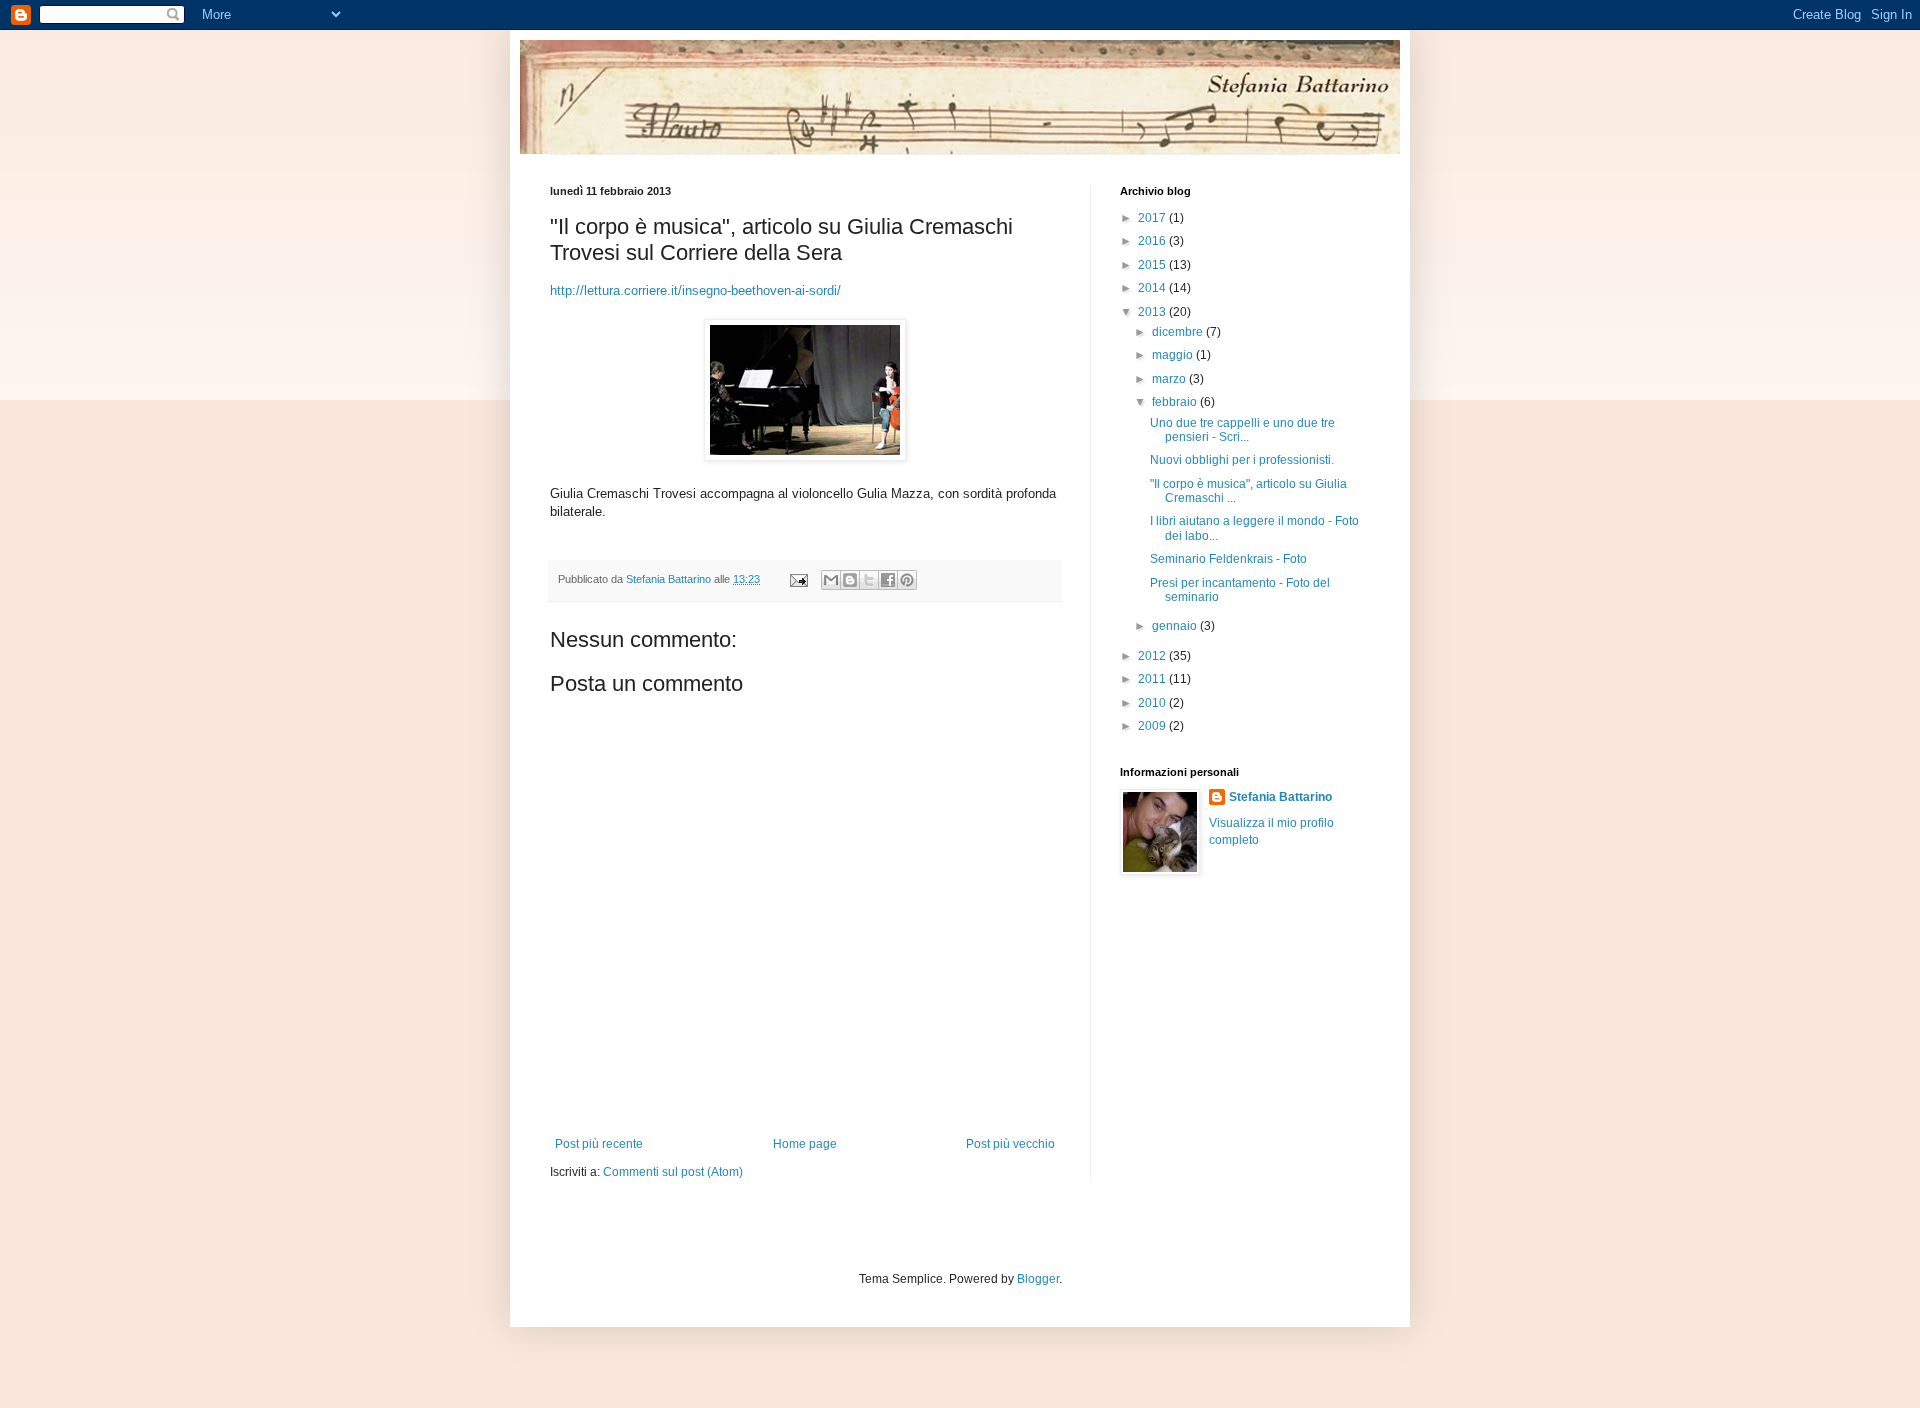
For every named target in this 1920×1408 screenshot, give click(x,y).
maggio (1174, 355)
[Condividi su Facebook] (888, 580)
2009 (1153, 726)
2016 (1153, 241)
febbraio (1176, 402)
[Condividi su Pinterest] (907, 580)
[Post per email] (798, 579)
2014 (1153, 288)
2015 (1153, 265)
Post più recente (599, 1144)
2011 (1153, 679)
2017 (1153, 218)
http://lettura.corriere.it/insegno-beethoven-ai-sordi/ (695, 290)
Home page (805, 1144)
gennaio (1176, 626)
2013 (1153, 312)
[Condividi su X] (869, 580)
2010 (1153, 703)
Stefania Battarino (1280, 797)
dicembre (1179, 332)
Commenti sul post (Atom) (673, 1172)
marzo (1170, 379)
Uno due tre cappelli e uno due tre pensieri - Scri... (1242, 430)
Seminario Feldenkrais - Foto (1228, 559)
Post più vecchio (1010, 1144)
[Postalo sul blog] (850, 580)
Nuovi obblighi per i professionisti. (1242, 460)
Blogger (1038, 1279)
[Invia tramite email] (831, 580)
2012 (1153, 656)
